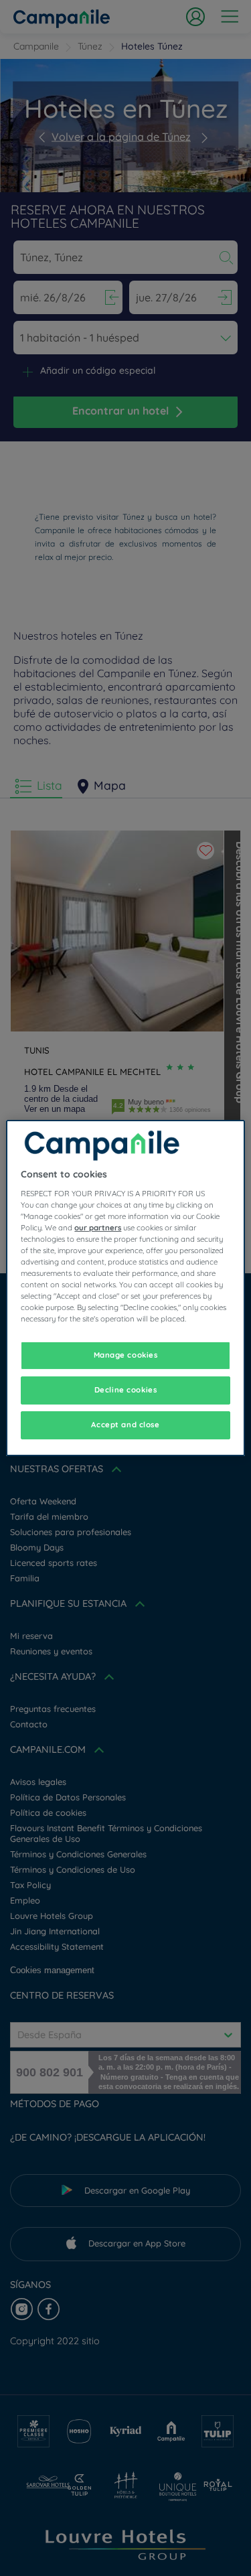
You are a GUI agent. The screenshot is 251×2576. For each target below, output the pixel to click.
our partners (98, 1228)
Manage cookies (126, 1355)
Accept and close (125, 1425)
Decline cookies (126, 1390)
